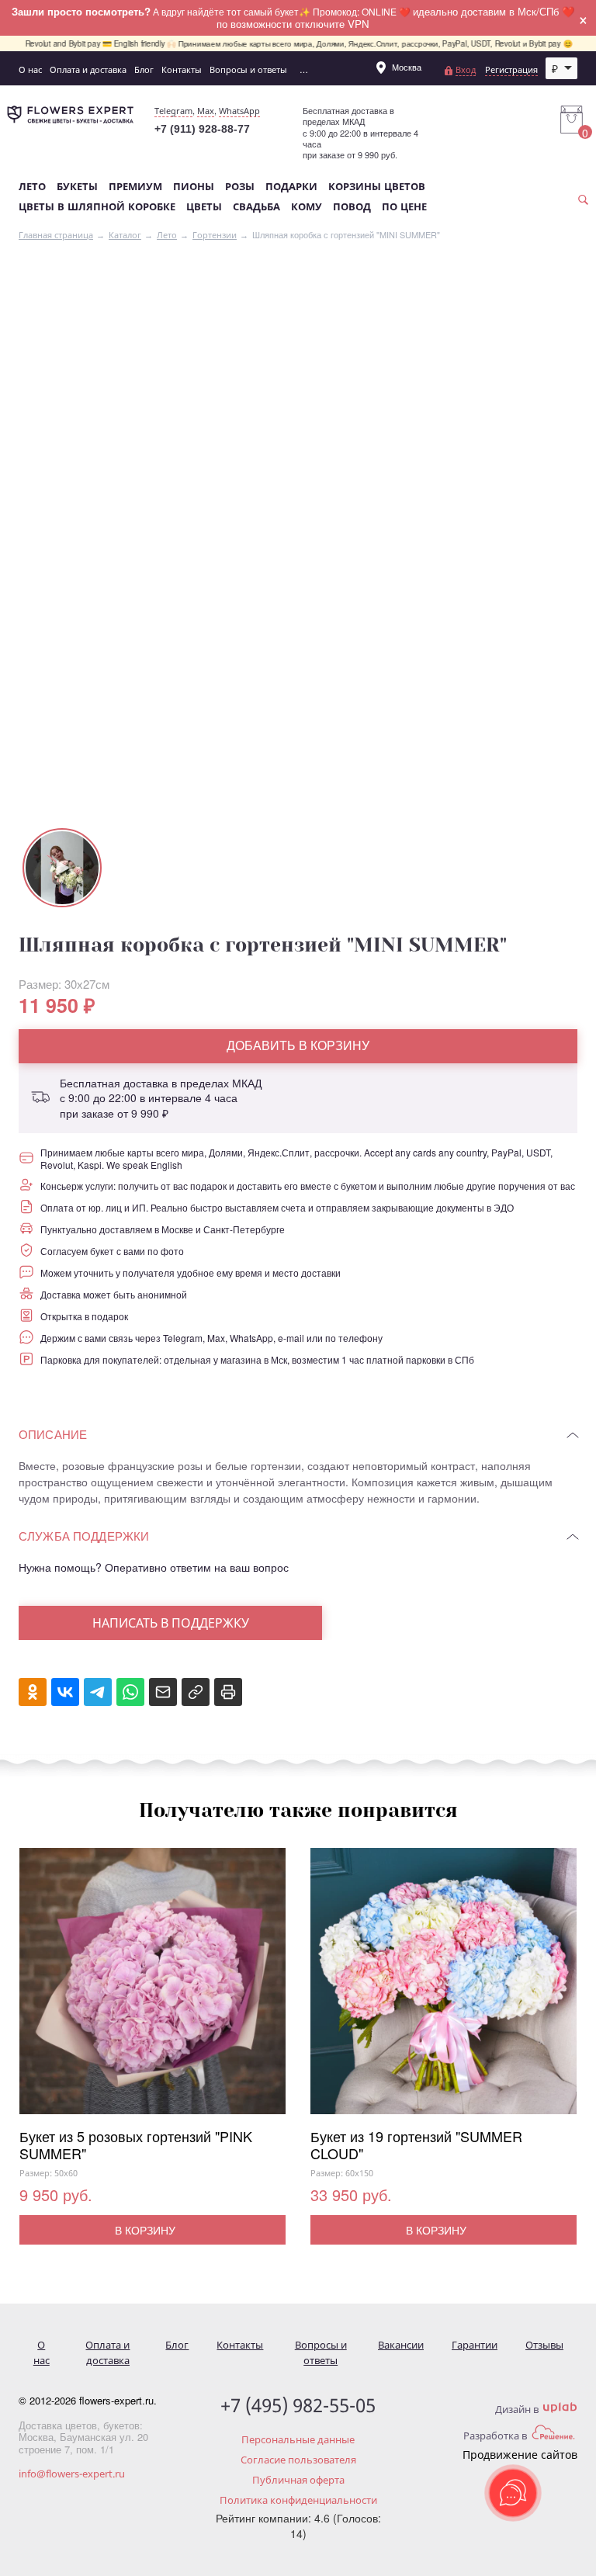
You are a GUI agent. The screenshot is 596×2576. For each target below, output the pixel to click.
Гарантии (475, 2345)
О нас (30, 69)
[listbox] (562, 68)
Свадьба (256, 207)
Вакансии (401, 2345)
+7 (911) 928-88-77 (202, 129)
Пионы (194, 187)
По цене (404, 207)
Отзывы (544, 2345)
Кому (307, 207)
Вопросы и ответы (248, 69)
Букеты (77, 187)
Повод (352, 207)
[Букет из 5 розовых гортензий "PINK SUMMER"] (152, 1988)
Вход (466, 69)
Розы (240, 187)
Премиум (135, 187)
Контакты (182, 69)
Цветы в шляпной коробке (97, 207)
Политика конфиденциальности (298, 2500)
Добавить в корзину (298, 1045)
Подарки (291, 187)
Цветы (204, 207)
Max (206, 111)
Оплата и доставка (88, 69)
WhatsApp (239, 111)
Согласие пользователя (298, 2460)
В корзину (145, 2230)
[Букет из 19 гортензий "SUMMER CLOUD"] (444, 1988)
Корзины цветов (377, 187)
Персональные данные (298, 2439)
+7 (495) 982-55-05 (298, 2406)
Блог (144, 69)
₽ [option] (555, 68)
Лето (32, 187)
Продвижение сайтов (520, 2455)
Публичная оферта (298, 2480)
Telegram (173, 111)
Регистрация (511, 69)
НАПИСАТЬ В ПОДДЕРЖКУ (171, 1623)
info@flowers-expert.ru (72, 2474)
